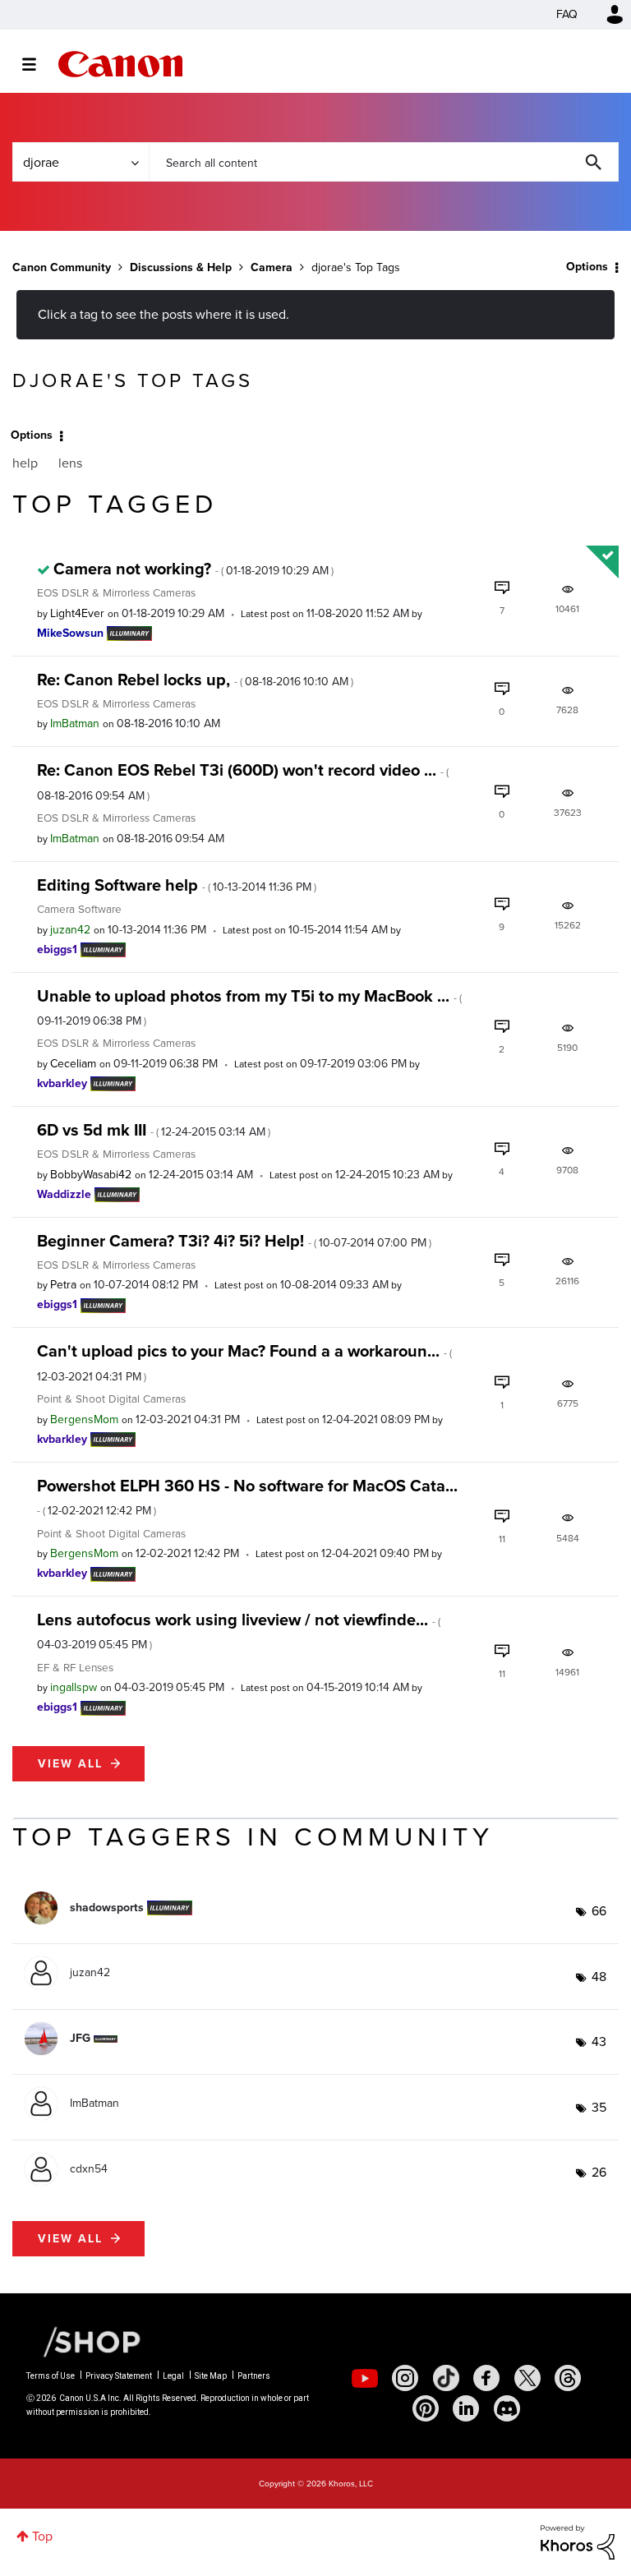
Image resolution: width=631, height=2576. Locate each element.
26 (599, 2172)
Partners (254, 2376)
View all (70, 1764)
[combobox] (384, 162)
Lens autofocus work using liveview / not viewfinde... (239, 1630)
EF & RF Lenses (75, 1667)
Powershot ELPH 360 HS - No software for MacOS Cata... (247, 1496)
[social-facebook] (486, 2378)
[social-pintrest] (426, 2408)
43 (599, 2041)
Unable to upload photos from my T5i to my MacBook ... (249, 1007)
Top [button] (42, 2536)
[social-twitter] (527, 2378)
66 (599, 1911)
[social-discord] (507, 2408)
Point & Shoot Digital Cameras (111, 1399)
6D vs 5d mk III (154, 1130)
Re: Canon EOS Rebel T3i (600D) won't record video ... (243, 781)
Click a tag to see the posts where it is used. (164, 314)
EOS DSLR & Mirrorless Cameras (116, 592)
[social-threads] (568, 2378)
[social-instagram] (405, 2378)
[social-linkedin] (466, 2408)
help (25, 463)
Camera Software (79, 909)
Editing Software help (177, 885)
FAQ (567, 14)
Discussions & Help (181, 267)
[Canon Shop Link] (84, 2341)
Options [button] (587, 267)
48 (599, 1977)
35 (599, 2107)
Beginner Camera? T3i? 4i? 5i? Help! (234, 1241)
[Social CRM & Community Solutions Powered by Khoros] (578, 2541)
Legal (173, 2376)
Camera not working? (193, 569)
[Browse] (37, 64)
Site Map (211, 2376)
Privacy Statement (119, 2376)
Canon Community (120, 64)
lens (70, 463)
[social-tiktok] (446, 2378)
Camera (272, 267)
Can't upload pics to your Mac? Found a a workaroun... (244, 1362)
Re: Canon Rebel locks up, (195, 680)
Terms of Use (51, 2376)
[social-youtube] (365, 2378)
